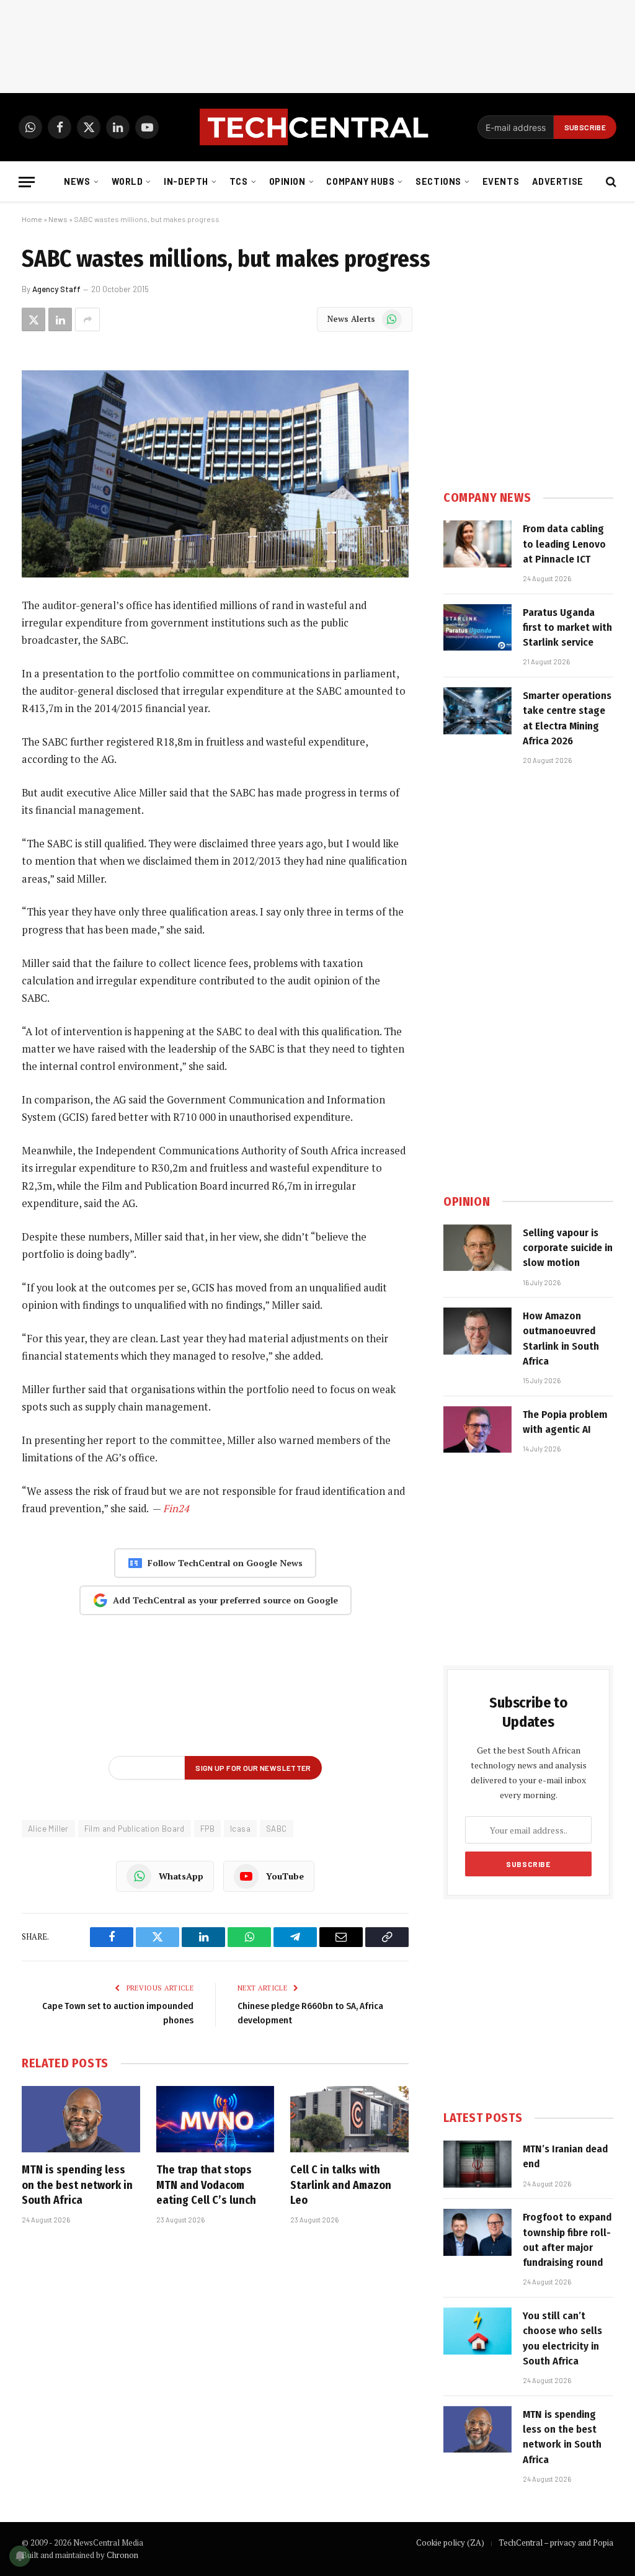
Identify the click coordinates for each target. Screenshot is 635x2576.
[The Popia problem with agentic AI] (477, 1430)
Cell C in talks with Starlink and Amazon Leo (341, 2185)
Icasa (240, 1829)
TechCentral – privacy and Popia (556, 2543)
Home (32, 219)
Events (501, 181)
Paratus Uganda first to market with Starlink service (567, 628)
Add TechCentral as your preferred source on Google (225, 1600)
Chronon (122, 2555)
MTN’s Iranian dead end (565, 2156)
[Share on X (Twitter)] (33, 319)
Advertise (558, 181)
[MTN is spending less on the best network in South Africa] (81, 2119)
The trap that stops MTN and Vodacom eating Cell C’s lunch (206, 2185)
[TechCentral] (317, 127)
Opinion (287, 181)
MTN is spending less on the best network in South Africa (77, 2185)
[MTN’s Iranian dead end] (477, 2164)
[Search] (610, 182)
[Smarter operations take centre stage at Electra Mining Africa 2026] (477, 711)
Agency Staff (56, 289)
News (77, 181)
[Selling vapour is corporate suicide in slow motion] (477, 1248)
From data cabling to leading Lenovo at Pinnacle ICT (564, 544)
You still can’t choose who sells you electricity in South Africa (562, 2338)
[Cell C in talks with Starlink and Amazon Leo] (349, 2119)
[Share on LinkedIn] (60, 319)
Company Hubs (360, 181)
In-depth (186, 181)
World (127, 181)
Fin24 (176, 1509)
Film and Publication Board (135, 1829)
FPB (207, 1829)
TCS (239, 181)
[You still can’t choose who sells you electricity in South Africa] (477, 2331)
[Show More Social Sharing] (87, 319)
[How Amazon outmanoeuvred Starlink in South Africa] (477, 1331)
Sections (438, 181)
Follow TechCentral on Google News (225, 1563)
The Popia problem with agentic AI (565, 1422)
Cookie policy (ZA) (450, 2543)
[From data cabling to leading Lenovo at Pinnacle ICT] (477, 544)
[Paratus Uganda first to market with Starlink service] (477, 628)
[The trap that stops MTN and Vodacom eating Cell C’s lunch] (215, 2119)
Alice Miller (48, 1829)
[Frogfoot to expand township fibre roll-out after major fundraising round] (477, 2232)
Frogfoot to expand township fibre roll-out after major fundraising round (567, 2240)
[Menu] (27, 182)
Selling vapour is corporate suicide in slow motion (568, 1248)
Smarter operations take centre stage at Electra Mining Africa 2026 (567, 718)
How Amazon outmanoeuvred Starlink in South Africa (561, 1339)
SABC (277, 1829)
